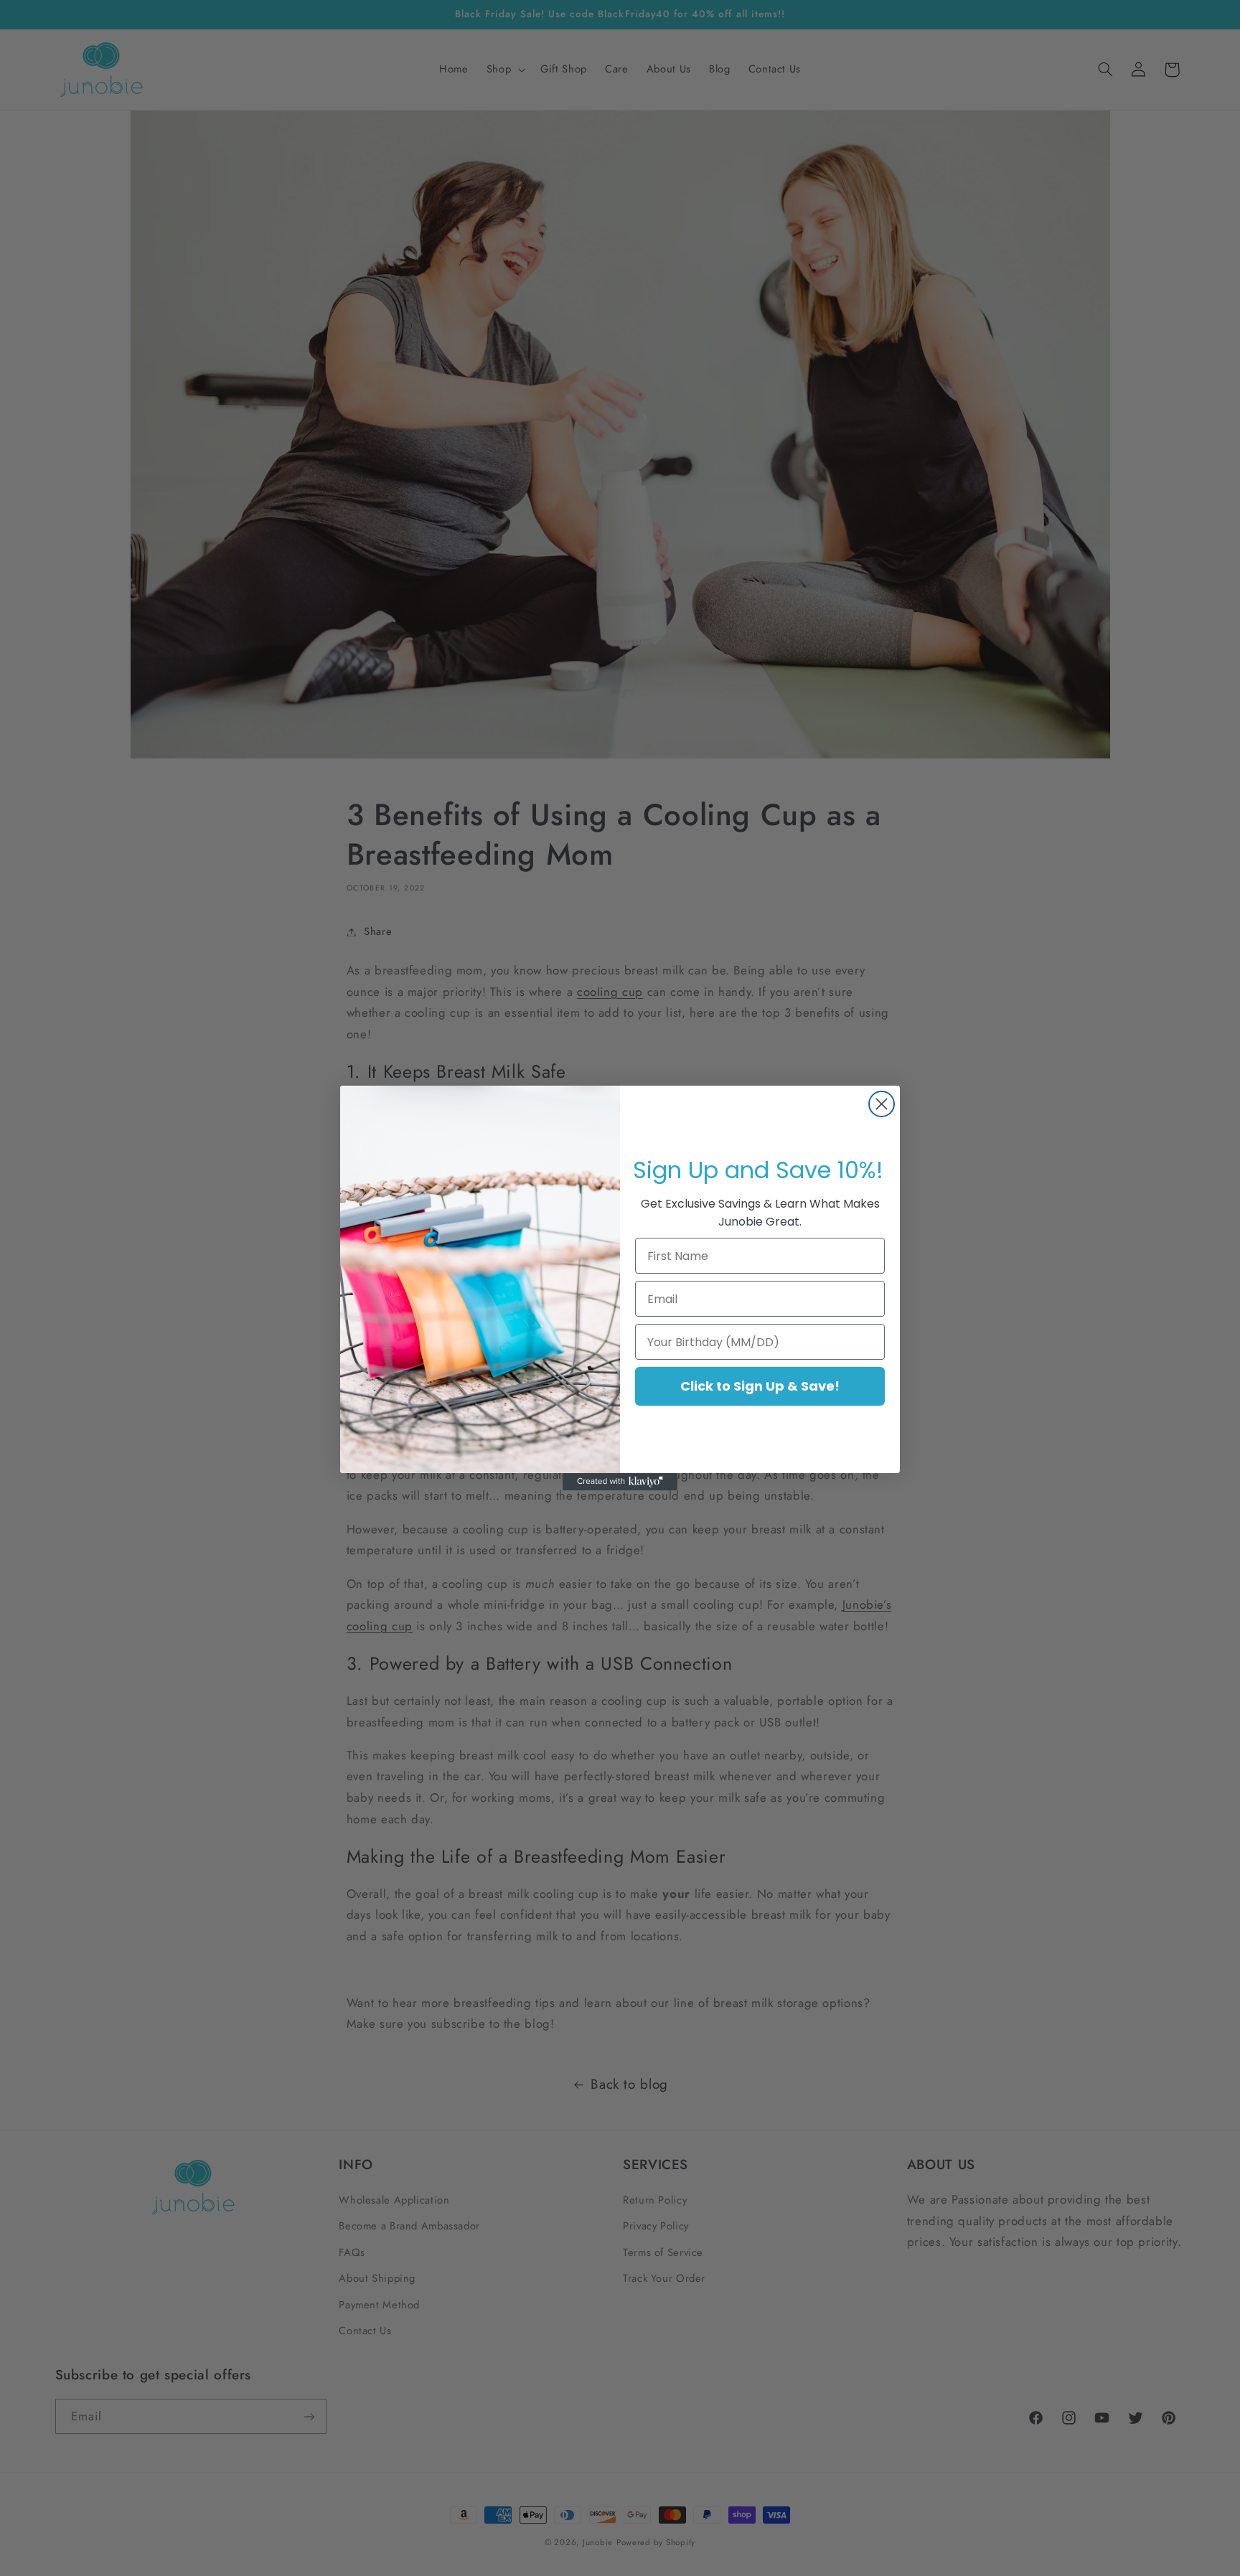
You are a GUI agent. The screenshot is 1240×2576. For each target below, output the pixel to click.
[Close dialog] (882, 1104)
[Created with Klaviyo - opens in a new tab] (620, 1482)
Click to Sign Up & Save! (760, 1386)
